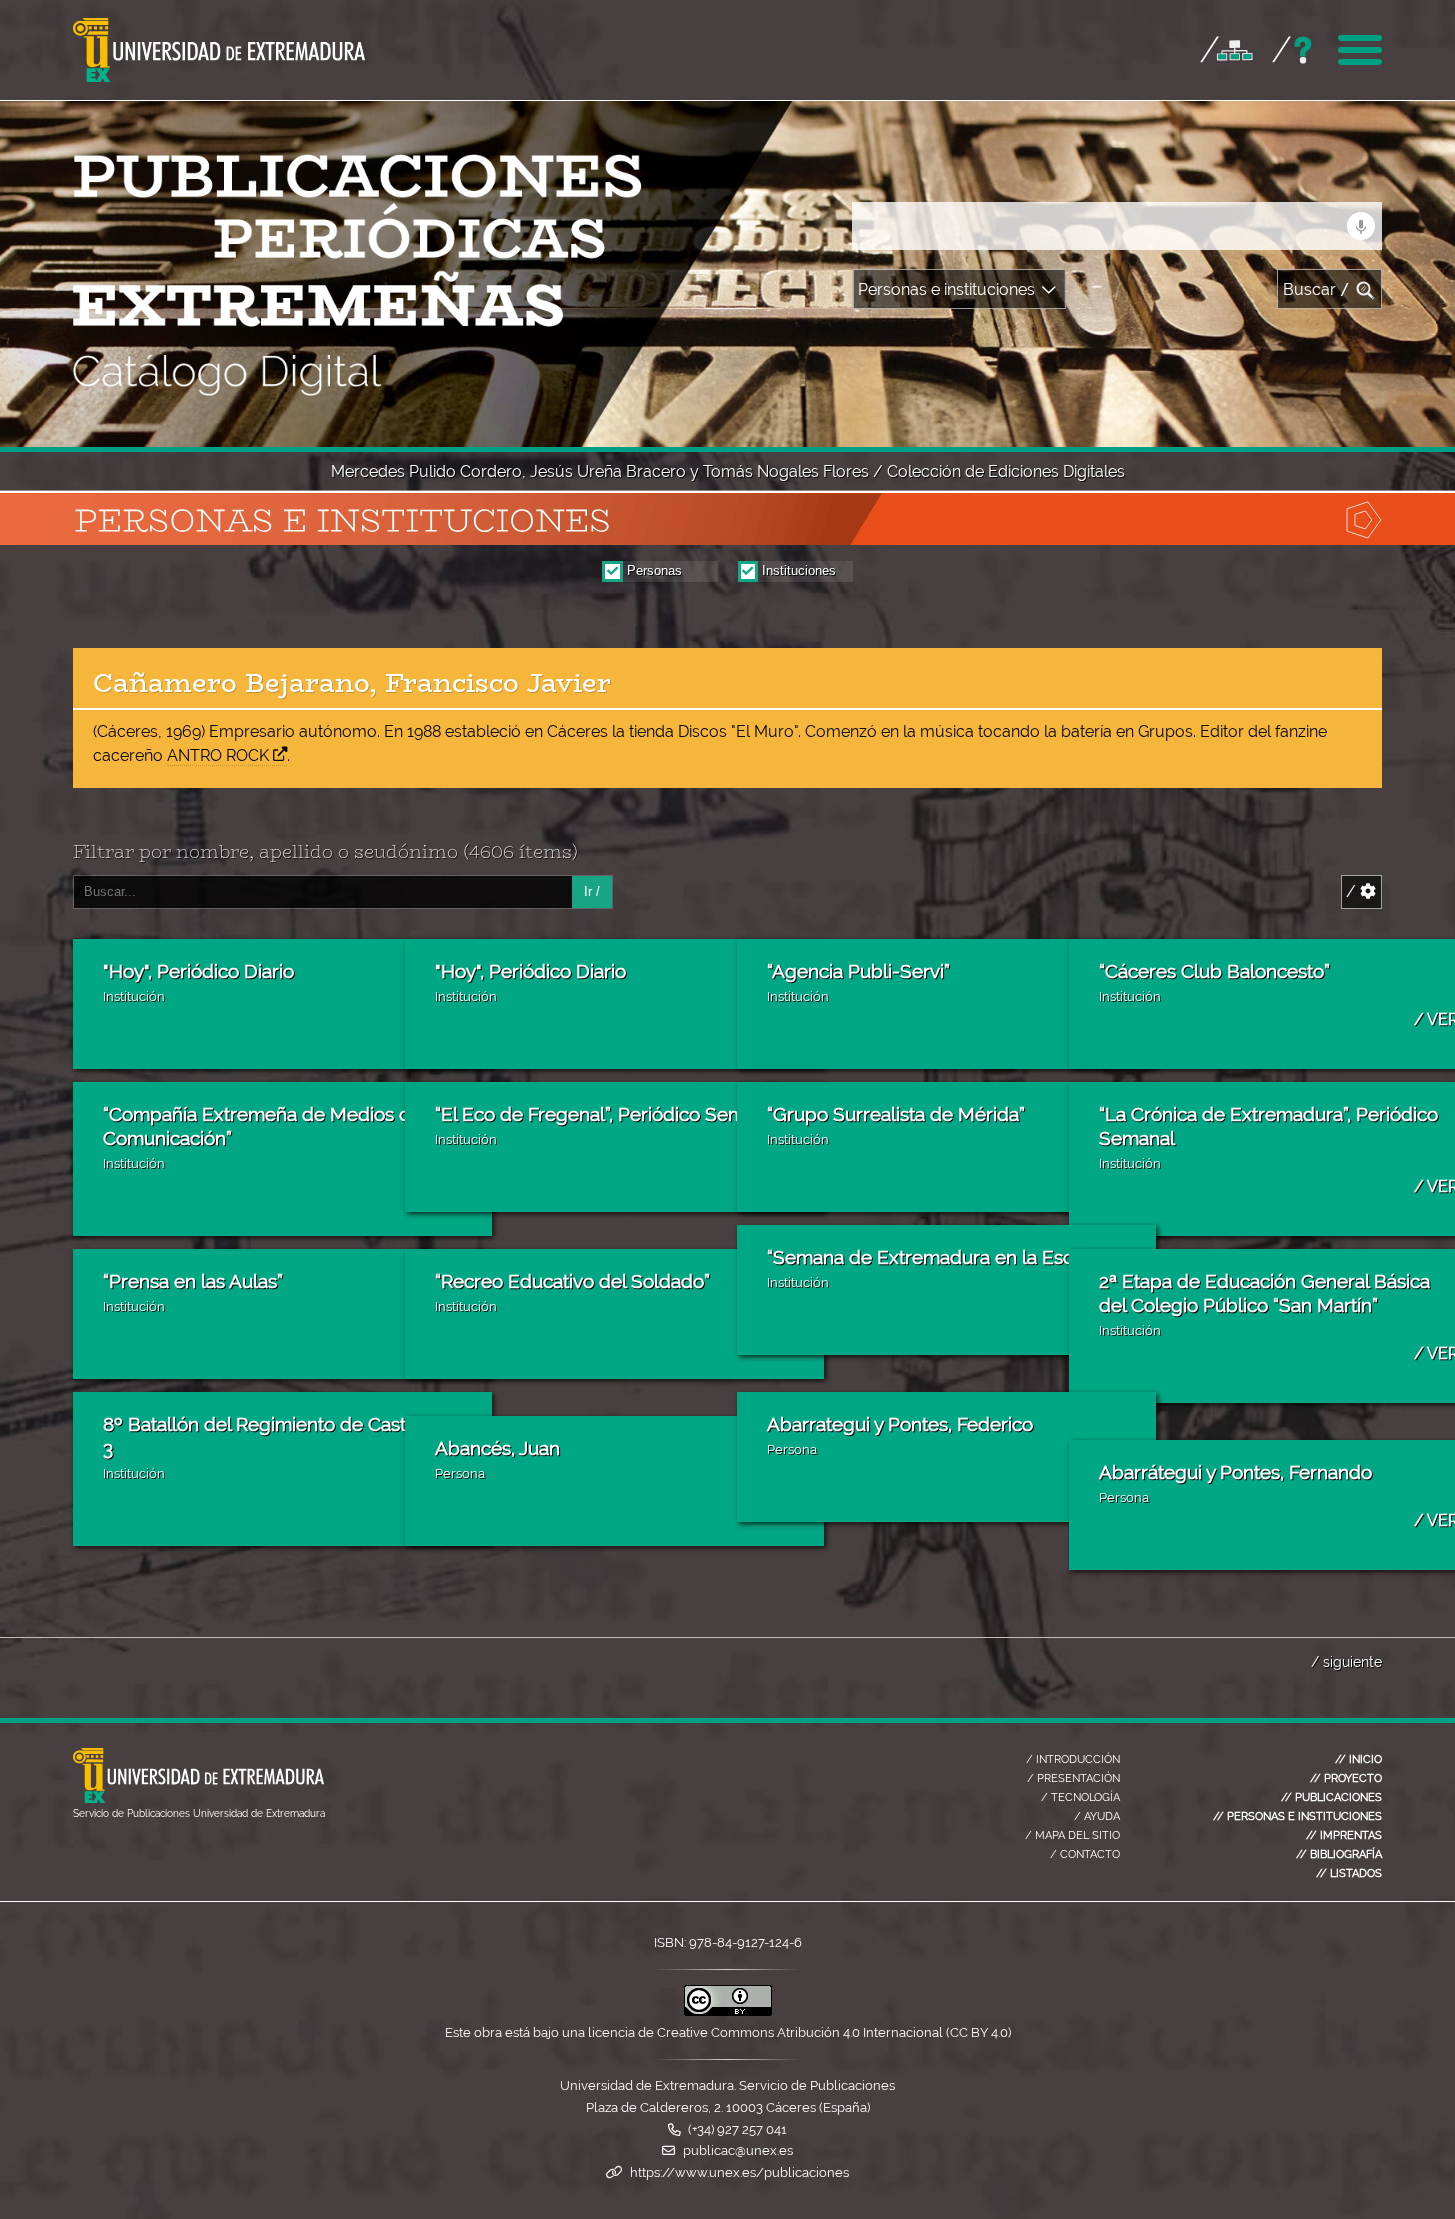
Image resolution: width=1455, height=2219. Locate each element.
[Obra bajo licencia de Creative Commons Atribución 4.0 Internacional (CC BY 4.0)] (728, 2011)
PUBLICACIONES (1331, 1797)
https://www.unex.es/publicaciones (739, 2172)
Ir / (592, 891)
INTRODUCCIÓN (1073, 1759)
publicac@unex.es (738, 2150)
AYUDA (1097, 1816)
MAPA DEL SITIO (1072, 1835)
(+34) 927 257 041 (737, 2129)
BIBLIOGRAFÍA (1339, 1854)
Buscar (1316, 289)
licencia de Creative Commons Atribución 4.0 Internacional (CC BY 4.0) (799, 2032)
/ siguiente (1346, 1661)
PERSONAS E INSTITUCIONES (1297, 1816)
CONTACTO (1085, 1854)
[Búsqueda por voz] (1361, 226)
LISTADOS (1349, 1873)
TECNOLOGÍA (1080, 1797)
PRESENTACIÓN (1073, 1778)
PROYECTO (1346, 1778)
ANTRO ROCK (218, 755)
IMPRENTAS (1344, 1835)
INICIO (1358, 1759)
